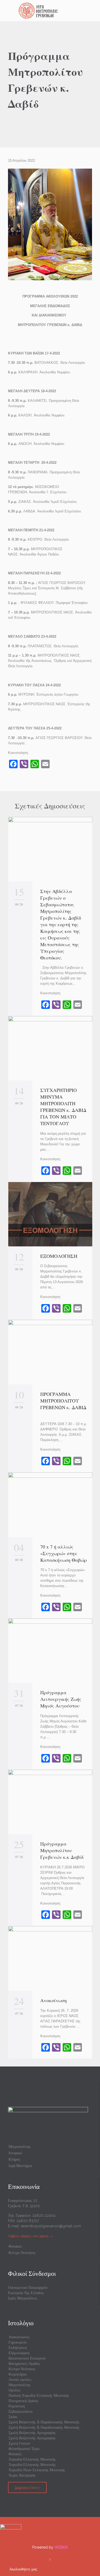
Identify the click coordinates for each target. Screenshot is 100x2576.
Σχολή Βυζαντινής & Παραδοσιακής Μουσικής (44, 2422)
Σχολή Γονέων (19, 2443)
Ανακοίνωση (53, 2000)
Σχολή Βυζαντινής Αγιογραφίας (32, 2433)
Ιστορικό (15, 2153)
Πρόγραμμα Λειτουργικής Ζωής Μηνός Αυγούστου (61, 1699)
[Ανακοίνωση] (50, 1958)
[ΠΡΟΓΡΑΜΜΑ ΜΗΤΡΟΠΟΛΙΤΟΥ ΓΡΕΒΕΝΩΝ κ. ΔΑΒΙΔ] (50, 1352)
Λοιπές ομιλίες (20, 2379)
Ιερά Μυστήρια (20, 2166)
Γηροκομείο (18, 2342)
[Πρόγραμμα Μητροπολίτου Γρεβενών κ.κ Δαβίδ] (50, 1802)
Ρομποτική (17, 2406)
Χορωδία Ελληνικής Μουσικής (32, 2459)
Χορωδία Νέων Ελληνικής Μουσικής (37, 2470)
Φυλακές (15, 2246)
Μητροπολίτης (20, 2147)
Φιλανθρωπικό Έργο (24, 2449)
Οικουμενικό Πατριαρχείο (28, 2287)
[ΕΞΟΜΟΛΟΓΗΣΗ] (50, 1214)
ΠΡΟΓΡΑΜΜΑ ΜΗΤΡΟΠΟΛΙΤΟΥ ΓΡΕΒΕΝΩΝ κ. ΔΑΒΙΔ (63, 1404)
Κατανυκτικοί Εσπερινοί (27, 2358)
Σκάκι (13, 2417)
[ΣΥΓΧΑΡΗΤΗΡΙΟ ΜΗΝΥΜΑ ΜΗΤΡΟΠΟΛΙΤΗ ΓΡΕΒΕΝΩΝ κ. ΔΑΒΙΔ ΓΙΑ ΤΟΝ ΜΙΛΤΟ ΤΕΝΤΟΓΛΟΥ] (50, 1048)
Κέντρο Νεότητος (22, 2253)
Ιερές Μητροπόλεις (23, 2298)
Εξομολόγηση (19, 2353)
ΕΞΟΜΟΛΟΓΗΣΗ (59, 1256)
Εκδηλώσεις (18, 2348)
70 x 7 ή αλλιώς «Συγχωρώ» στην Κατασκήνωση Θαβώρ (64, 1553)
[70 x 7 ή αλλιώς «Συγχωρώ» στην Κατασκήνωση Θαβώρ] (50, 1505)
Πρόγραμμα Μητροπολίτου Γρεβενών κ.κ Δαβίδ (62, 1850)
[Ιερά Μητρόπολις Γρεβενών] (53, 11)
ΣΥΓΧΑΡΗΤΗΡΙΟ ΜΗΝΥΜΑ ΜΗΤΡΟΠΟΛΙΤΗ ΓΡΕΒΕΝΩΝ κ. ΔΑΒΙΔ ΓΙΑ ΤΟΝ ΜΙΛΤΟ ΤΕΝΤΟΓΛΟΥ (63, 1107)
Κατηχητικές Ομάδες (24, 2364)
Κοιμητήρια (17, 2374)
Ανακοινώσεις (19, 2337)
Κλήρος (14, 2159)
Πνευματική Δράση (23, 2401)
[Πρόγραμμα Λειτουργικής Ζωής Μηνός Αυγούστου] (50, 1651)
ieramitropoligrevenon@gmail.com (51, 2226)
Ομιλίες (15, 2390)
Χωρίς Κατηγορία (22, 2475)
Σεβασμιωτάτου (21, 2411)
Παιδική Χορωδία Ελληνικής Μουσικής (39, 2395)
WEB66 (61, 2547)
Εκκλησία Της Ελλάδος (26, 2293)
